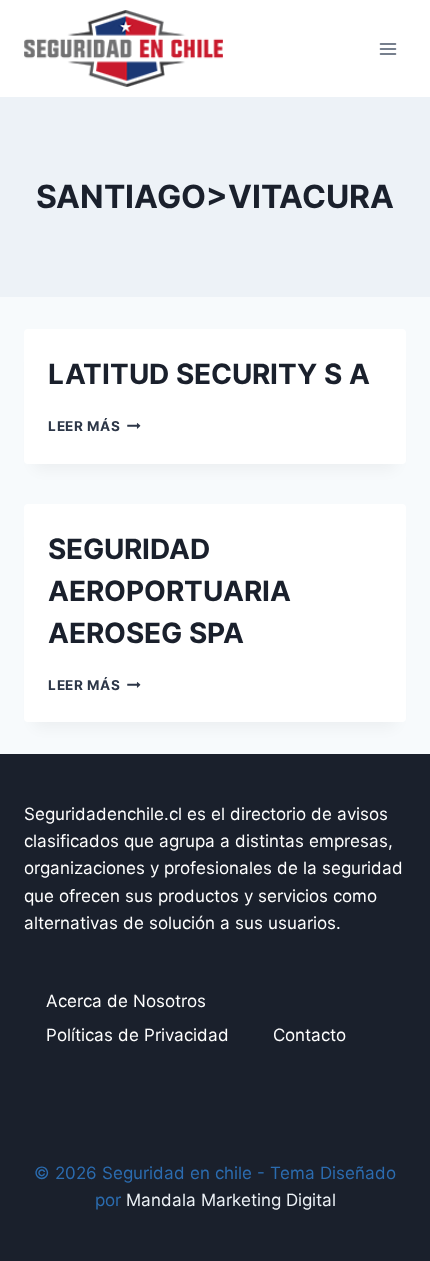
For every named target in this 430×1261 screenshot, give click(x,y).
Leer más (94, 426)
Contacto (309, 1035)
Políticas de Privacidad (137, 1035)
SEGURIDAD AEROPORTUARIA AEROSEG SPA (169, 591)
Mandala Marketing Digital (231, 1200)
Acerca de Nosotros (126, 1001)
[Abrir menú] (387, 48)
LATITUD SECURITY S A (209, 374)
